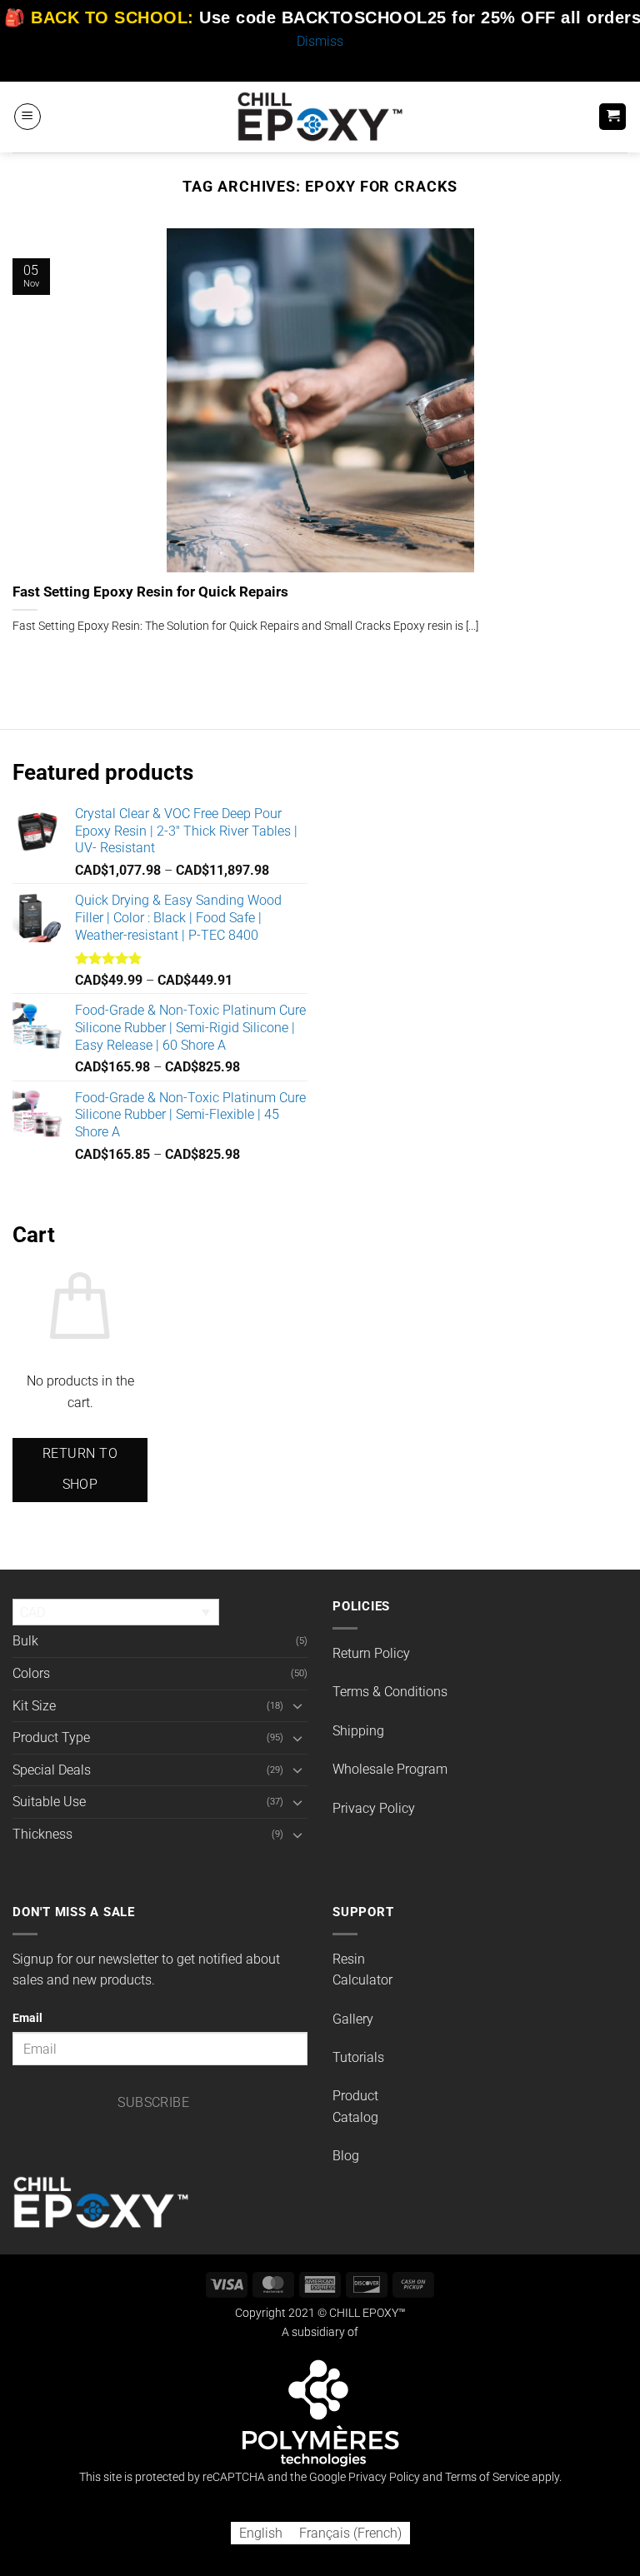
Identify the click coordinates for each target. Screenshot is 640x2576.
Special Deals (52, 1770)
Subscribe (153, 2103)
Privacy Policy (374, 1808)
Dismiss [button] (320, 41)
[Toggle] (297, 1705)
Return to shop (80, 1469)
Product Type (51, 1737)
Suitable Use (49, 1802)
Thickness (42, 1834)
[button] (27, 117)
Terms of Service (487, 2477)
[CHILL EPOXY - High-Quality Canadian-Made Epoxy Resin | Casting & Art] (320, 116)
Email (27, 2018)
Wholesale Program (390, 1769)
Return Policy (371, 1653)
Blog (346, 2156)
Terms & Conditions (390, 1692)
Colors (31, 1673)
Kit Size (34, 1706)
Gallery (353, 2019)
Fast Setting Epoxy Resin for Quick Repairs (150, 592)
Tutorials (358, 2057)
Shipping (358, 1731)
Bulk (25, 1641)
